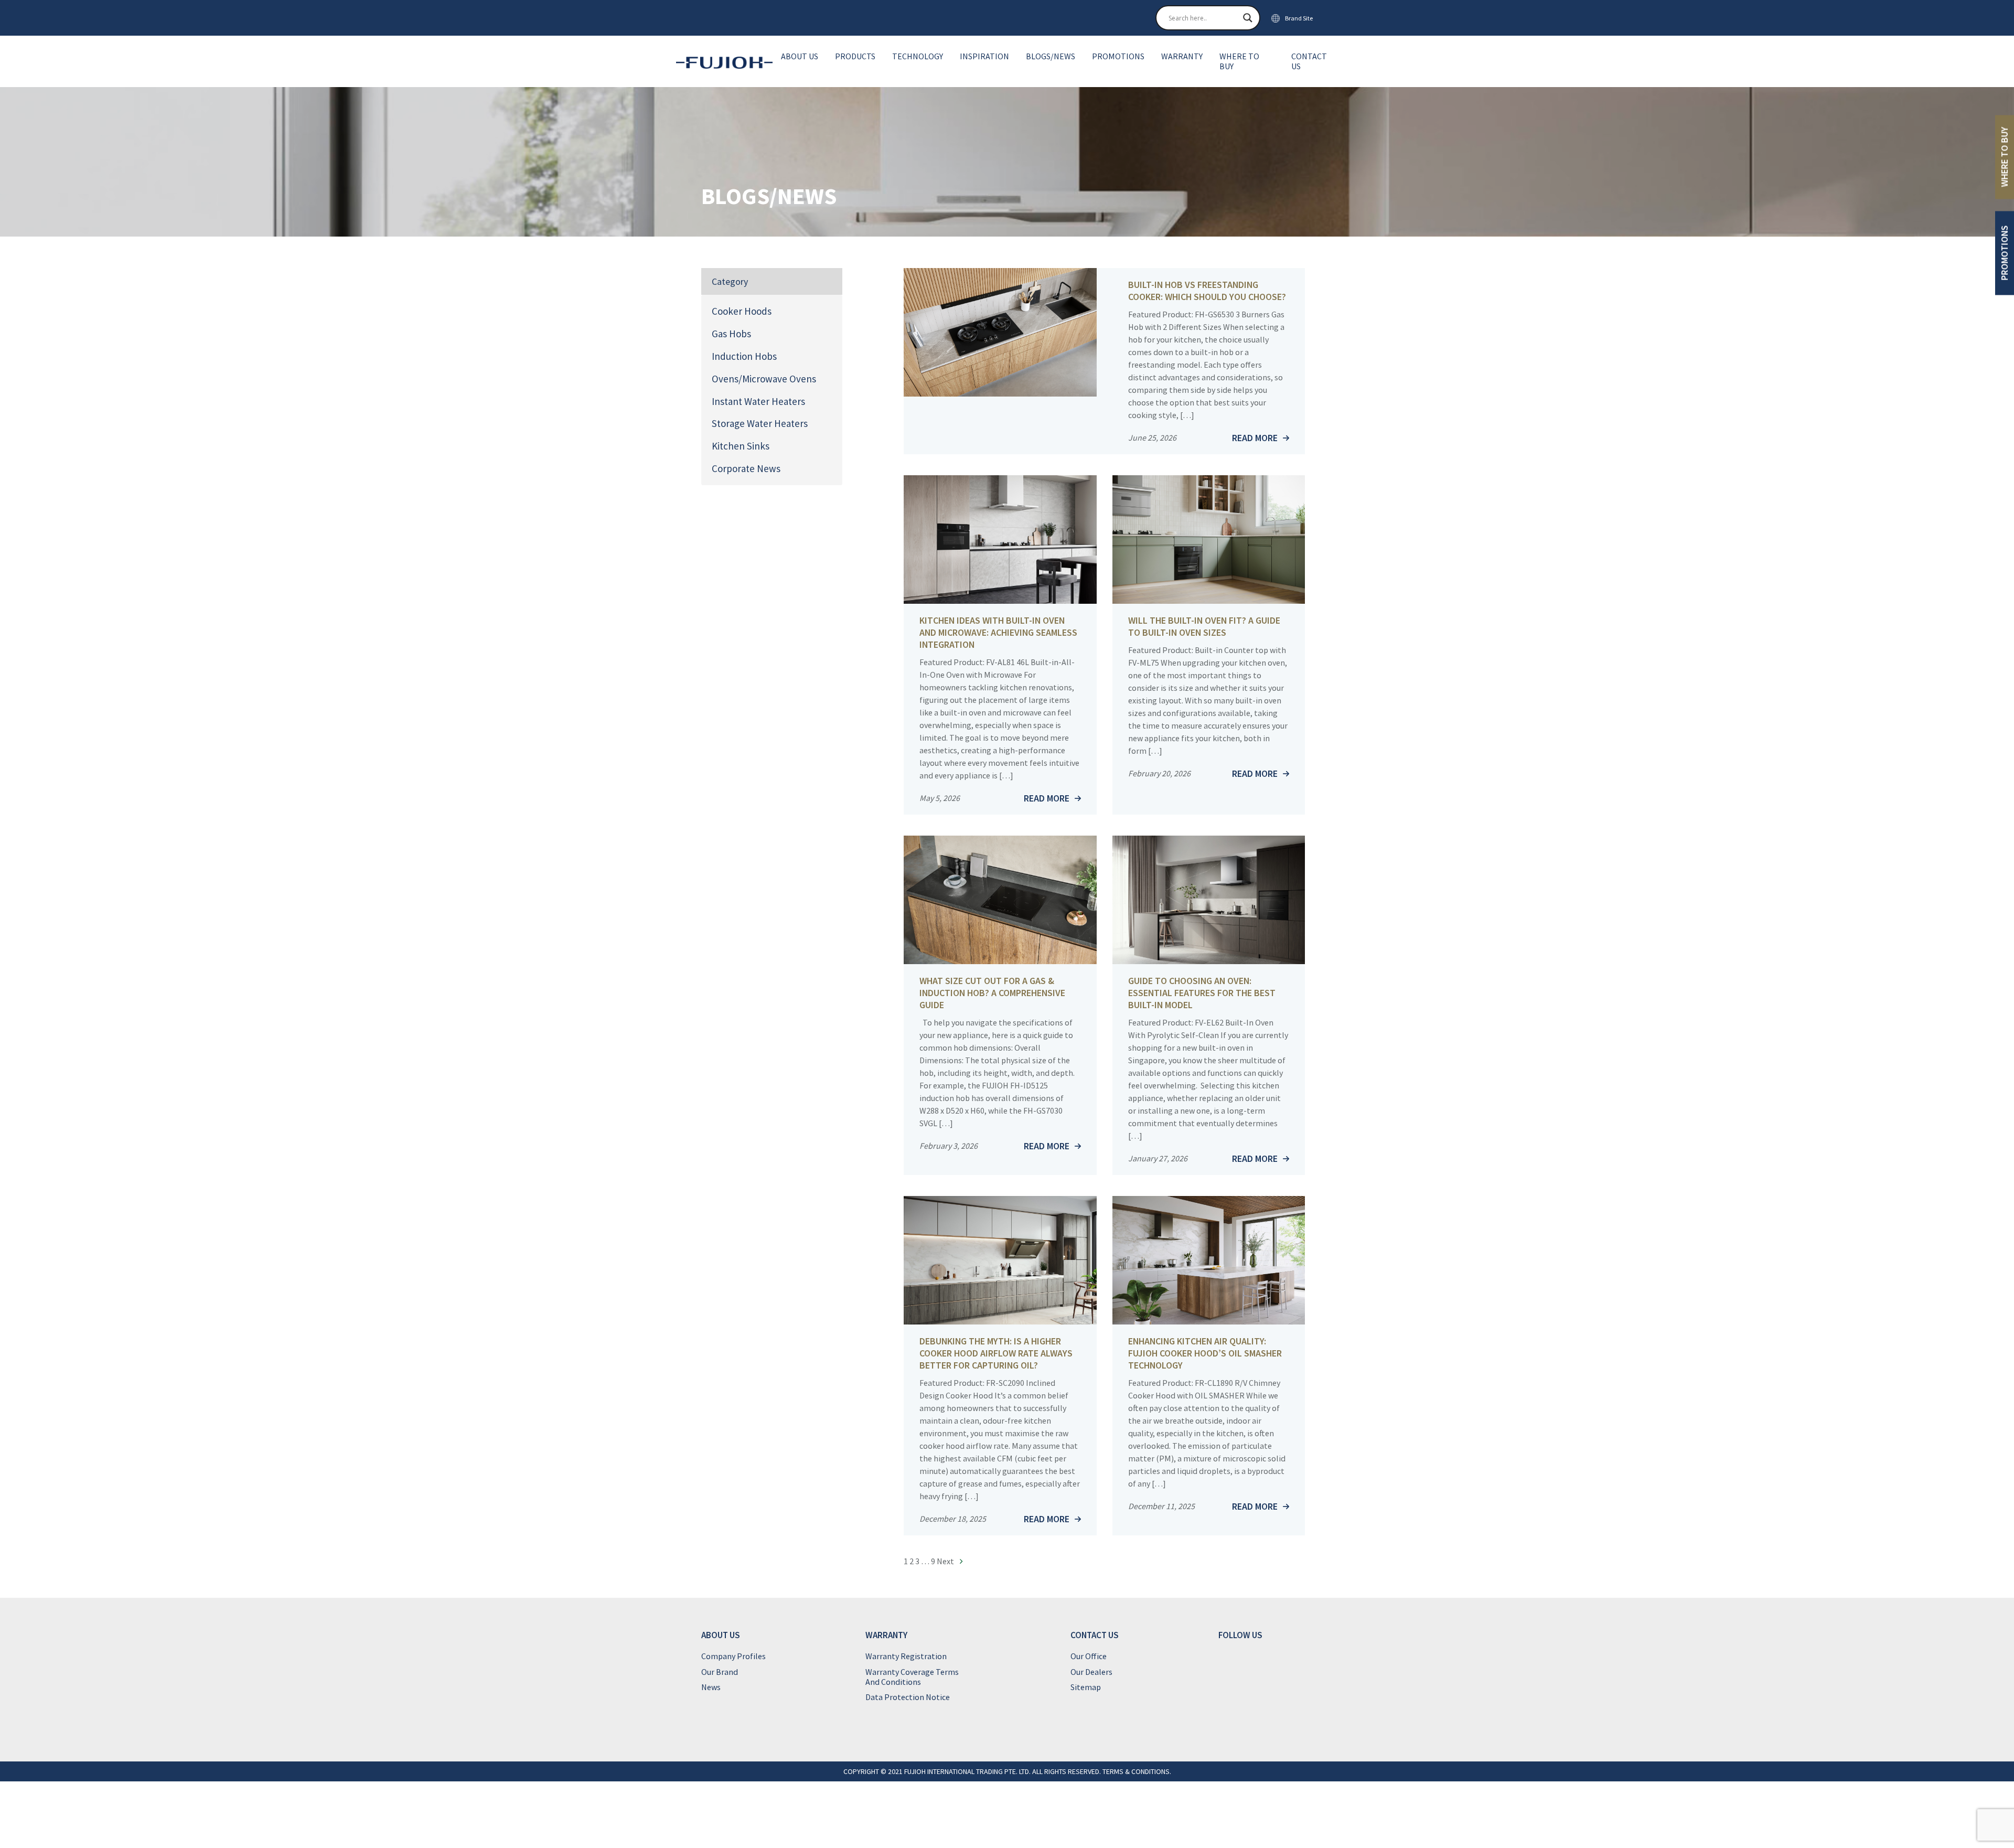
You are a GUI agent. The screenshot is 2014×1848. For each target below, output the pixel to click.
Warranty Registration (906, 1656)
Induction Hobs (744, 356)
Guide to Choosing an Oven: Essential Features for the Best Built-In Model (1202, 993)
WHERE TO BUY (2004, 157)
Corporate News (746, 468)
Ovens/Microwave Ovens (764, 379)
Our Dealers (1091, 1672)
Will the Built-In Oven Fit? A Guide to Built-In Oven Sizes (1204, 626)
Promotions (1118, 56)
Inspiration (984, 56)
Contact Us (1309, 61)
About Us (800, 56)
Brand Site (1299, 18)
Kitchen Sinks (741, 446)
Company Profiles (733, 1656)
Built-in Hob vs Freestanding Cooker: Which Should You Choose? (1207, 291)
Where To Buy (1239, 61)
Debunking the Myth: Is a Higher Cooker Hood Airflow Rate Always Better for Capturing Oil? (996, 1353)
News (711, 1687)
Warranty (1182, 56)
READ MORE (1255, 438)
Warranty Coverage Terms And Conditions (912, 1677)
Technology (918, 56)
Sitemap (1086, 1687)
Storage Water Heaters (760, 423)
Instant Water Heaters (758, 401)
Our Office (1089, 1656)
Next (946, 1561)
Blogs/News (1051, 56)
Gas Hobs (731, 334)
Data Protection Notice (908, 1697)
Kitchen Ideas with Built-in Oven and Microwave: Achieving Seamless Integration (998, 632)
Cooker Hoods (742, 311)
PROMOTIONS (2004, 253)
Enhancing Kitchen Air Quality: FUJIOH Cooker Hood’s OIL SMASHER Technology (1205, 1353)
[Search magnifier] (1248, 18)
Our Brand (720, 1672)
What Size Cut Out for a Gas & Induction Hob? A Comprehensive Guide (992, 993)
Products (855, 56)
